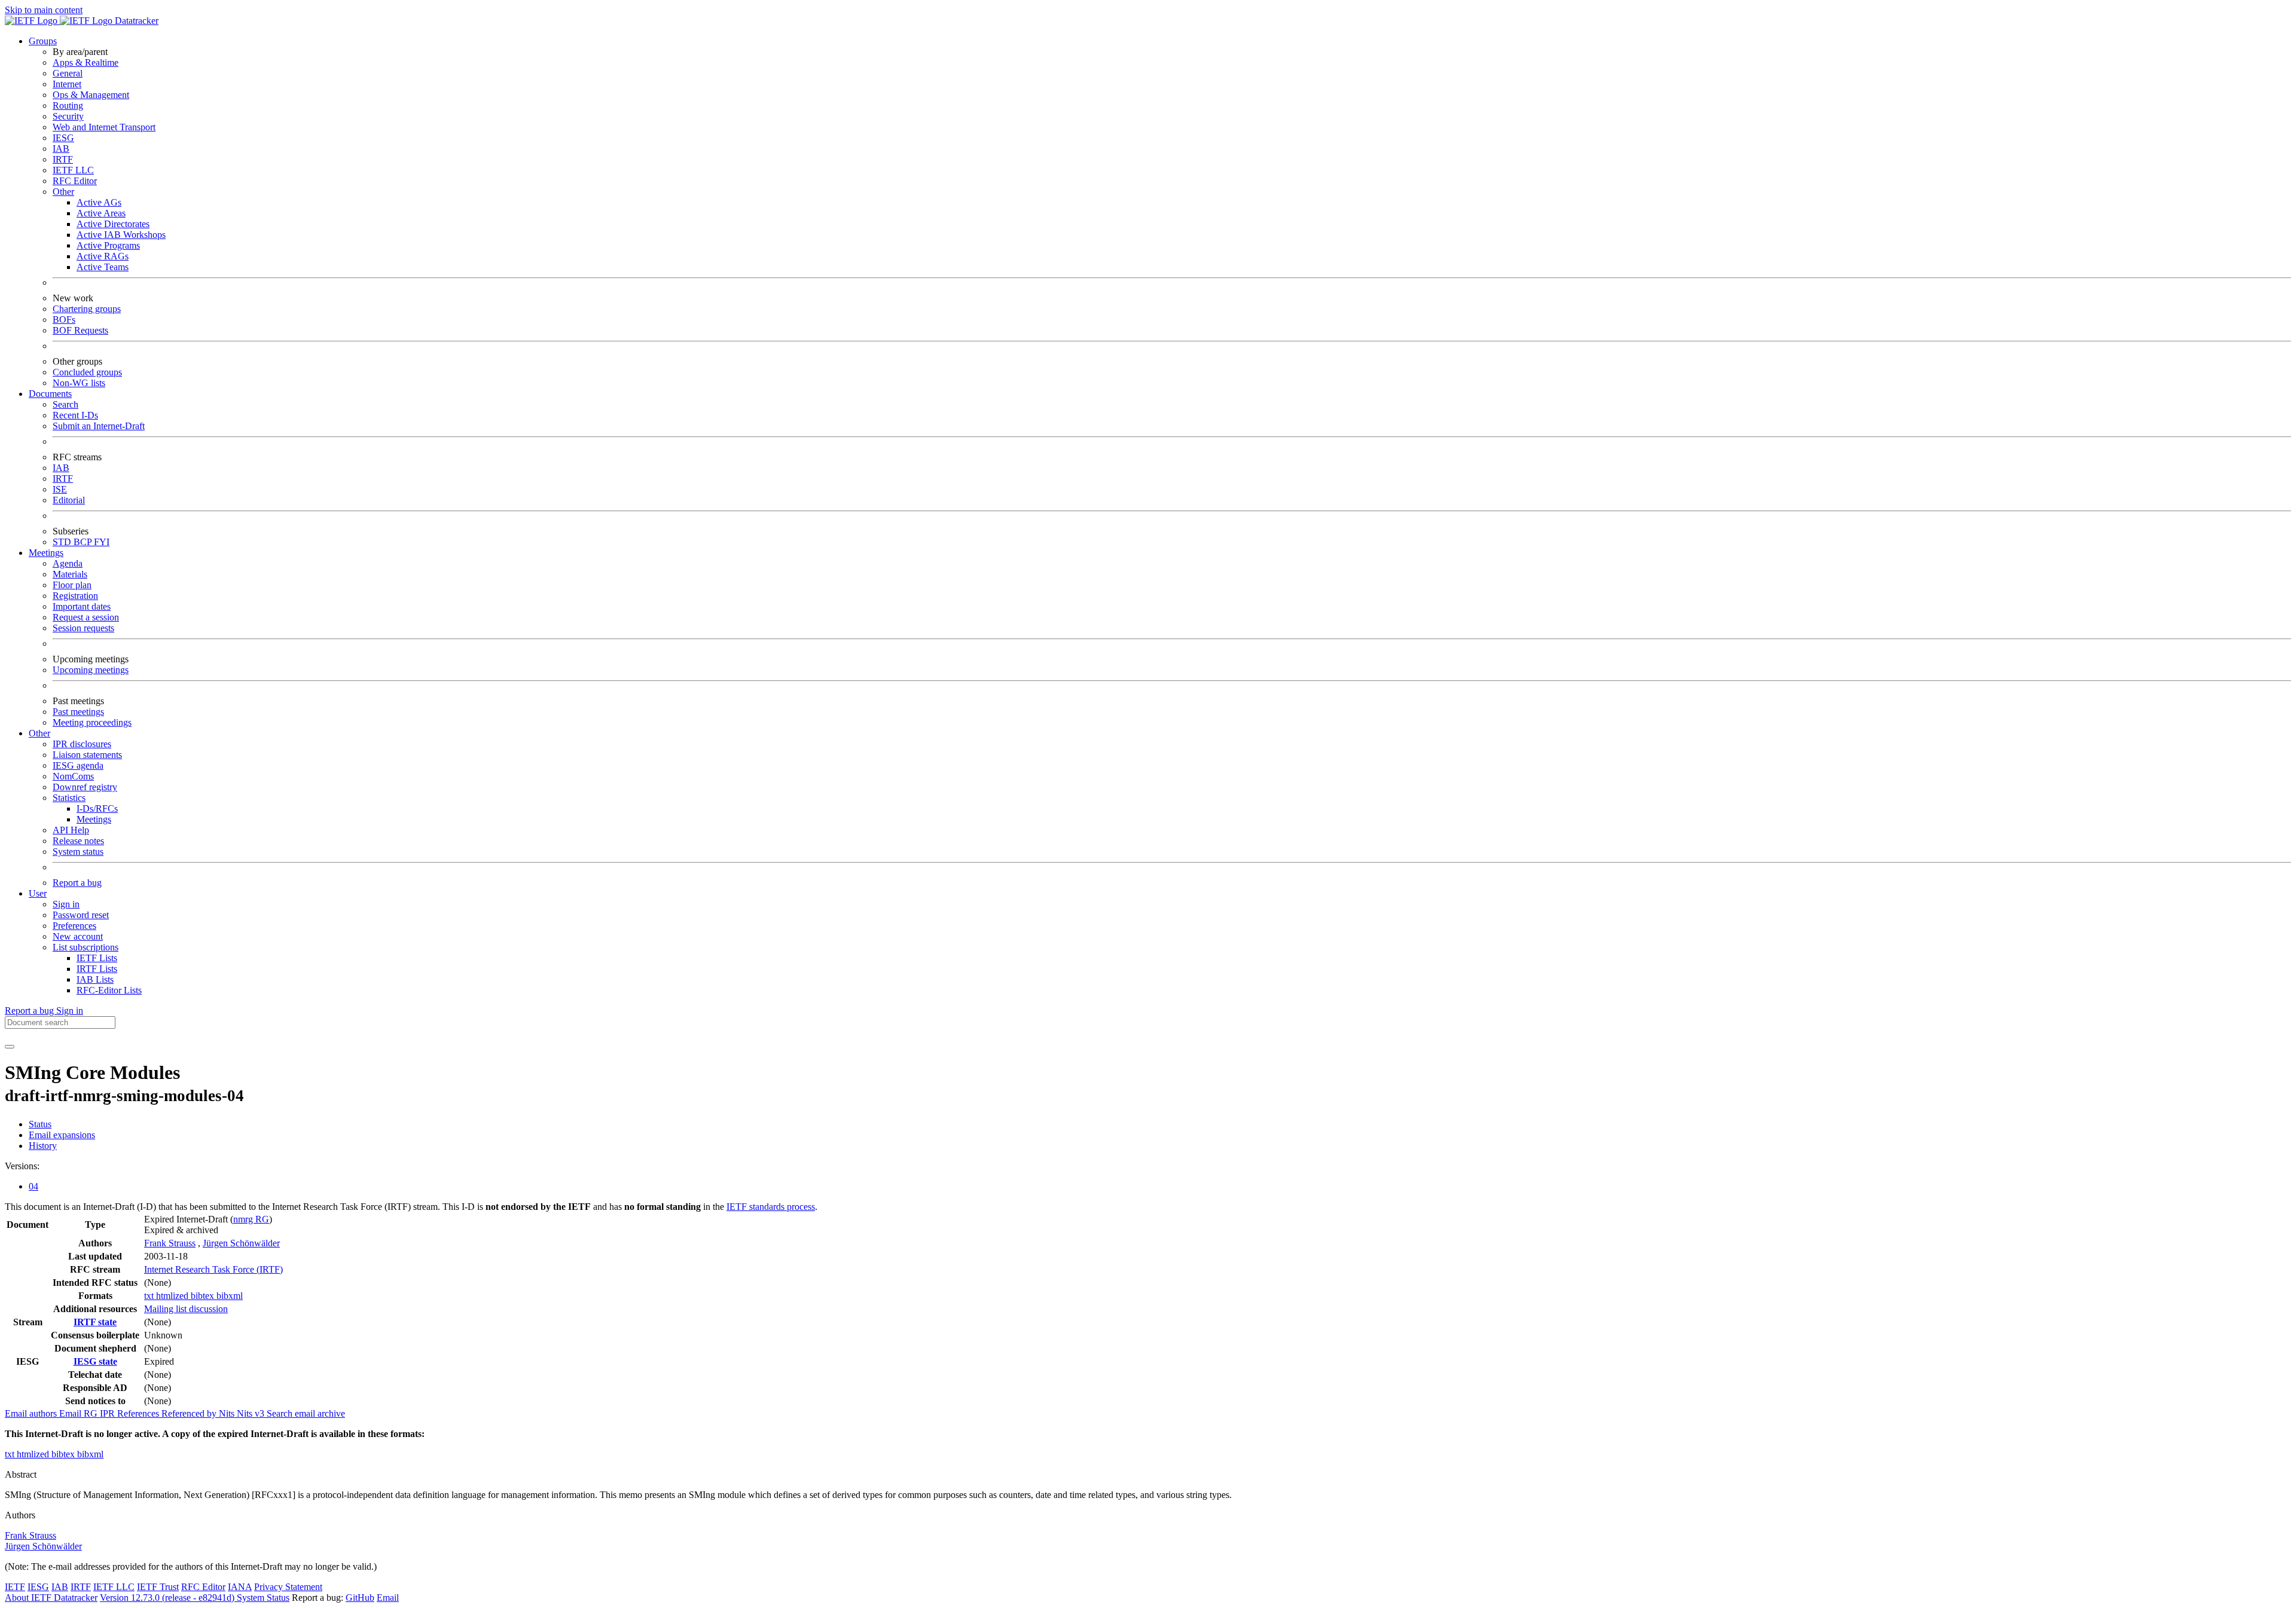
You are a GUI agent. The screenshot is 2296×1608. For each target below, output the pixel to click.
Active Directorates (113, 224)
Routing (68, 106)
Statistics (69, 798)
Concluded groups (87, 372)
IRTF (63, 159)
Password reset (81, 915)
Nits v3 (252, 1413)
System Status (263, 1598)
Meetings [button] (46, 553)
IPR (109, 1413)
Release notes (78, 841)
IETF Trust (158, 1587)
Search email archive (306, 1413)
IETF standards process (771, 1207)
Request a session (86, 617)
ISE (60, 489)
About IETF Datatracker (51, 1598)
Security (68, 116)
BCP (84, 542)
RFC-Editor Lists (109, 990)
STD (63, 542)
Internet (67, 84)
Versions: (22, 1166)
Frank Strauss (170, 1243)
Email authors (32, 1413)
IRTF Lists (97, 969)
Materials (70, 574)
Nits (228, 1413)
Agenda (68, 563)
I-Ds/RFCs (97, 808)
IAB (61, 149)
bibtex (204, 1296)
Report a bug (77, 883)
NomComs (73, 776)
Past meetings (78, 712)
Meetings (94, 819)
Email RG (80, 1413)
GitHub (360, 1598)
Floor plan (72, 585)
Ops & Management (91, 95)
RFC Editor (75, 181)
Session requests (83, 628)
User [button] (38, 893)
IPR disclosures (82, 744)
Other (63, 192)
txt (150, 1296)
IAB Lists (95, 979)
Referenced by (190, 1413)
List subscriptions (86, 947)
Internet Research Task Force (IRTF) (213, 1269)
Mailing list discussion (186, 1309)
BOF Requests (80, 330)
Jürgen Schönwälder (241, 1243)
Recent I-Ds (75, 415)
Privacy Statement (288, 1587)
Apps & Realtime (86, 62)
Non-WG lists (79, 383)
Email (388, 1598)
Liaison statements (87, 755)
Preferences (74, 926)
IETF (15, 1587)
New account (78, 936)
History (43, 1146)
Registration (75, 596)
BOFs (64, 320)
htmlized (173, 1296)
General (68, 73)
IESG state (95, 1361)
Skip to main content (44, 10)
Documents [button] (50, 394)
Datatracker (135, 21)
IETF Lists (97, 958)
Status (40, 1124)
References (139, 1413)
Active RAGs (103, 256)
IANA (240, 1587)
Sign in (66, 904)
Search (65, 404)
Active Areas (101, 213)
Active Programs (108, 245)
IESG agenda (78, 765)
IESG (63, 138)
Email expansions (62, 1135)
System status (78, 852)
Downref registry (85, 787)
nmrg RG (251, 1219)
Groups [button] (43, 41)
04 (33, 1186)
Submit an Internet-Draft (99, 426)
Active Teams (103, 267)
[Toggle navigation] (10, 1047)
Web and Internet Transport (104, 127)
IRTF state (95, 1322)
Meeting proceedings (92, 722)
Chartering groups (87, 309)
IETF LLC (73, 170)
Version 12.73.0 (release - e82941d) (168, 1598)
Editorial (69, 500)
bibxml (230, 1296)
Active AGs (99, 202)
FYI (102, 542)
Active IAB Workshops (121, 235)
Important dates (82, 606)
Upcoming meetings (91, 670)
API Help (71, 830)
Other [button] (39, 733)
